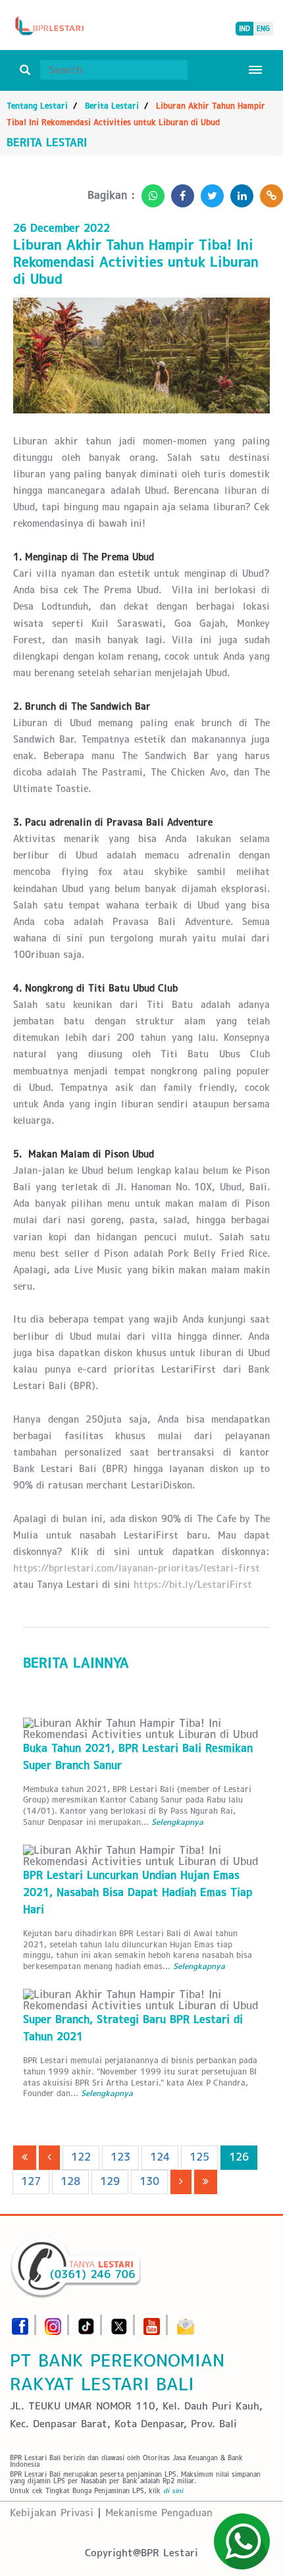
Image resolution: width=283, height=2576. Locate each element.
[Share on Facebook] (179, 192)
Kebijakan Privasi (52, 2512)
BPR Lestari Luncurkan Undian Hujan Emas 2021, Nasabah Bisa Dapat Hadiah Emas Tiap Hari (138, 1892)
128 (70, 2181)
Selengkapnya (177, 1822)
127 (31, 2181)
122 (81, 2157)
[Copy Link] (268, 192)
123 (120, 2157)
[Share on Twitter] (209, 192)
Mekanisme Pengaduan (159, 2512)
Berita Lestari (112, 106)
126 (239, 2157)
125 (199, 2157)
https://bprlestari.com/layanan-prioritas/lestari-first (137, 1568)
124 (160, 2157)
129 (110, 2181)
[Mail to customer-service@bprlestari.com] (186, 2322)
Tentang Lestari (37, 106)
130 (149, 2181)
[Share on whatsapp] (150, 192)
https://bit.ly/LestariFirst (193, 1585)
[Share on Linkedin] (239, 192)
